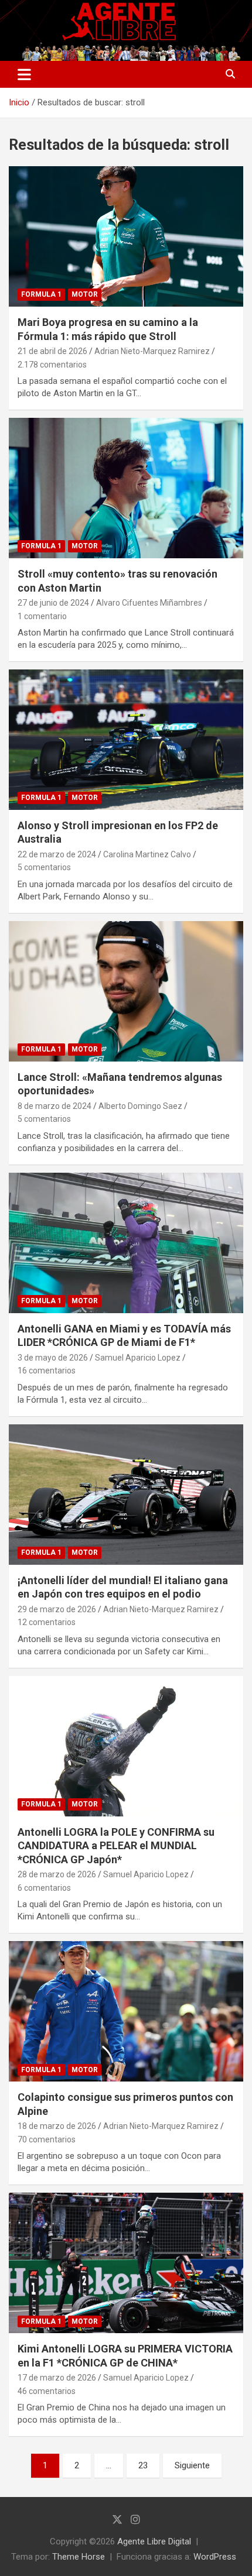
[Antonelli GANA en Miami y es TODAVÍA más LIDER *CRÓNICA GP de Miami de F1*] (126, 1243)
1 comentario (42, 616)
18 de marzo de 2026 (57, 2126)
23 (143, 2465)
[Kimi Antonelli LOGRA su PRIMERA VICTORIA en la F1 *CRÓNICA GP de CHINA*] (126, 2263)
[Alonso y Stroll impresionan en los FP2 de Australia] (126, 739)
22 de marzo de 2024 (57, 854)
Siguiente (192, 2465)
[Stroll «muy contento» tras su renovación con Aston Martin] (126, 488)
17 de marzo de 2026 (57, 2378)
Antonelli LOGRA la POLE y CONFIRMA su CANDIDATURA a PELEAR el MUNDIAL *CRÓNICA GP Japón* (116, 1846)
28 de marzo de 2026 (57, 1874)
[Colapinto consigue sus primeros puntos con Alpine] (126, 2012)
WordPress (215, 2557)
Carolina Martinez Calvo (147, 854)
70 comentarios (47, 2139)
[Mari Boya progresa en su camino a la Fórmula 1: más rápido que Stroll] (126, 236)
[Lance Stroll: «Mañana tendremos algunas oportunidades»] (126, 991)
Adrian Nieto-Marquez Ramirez (152, 351)
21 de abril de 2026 (52, 351)
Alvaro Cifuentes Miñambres (149, 603)
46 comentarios (47, 2391)
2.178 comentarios (52, 365)
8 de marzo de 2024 (55, 1106)
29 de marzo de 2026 (57, 1609)
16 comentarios (47, 1371)
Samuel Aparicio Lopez (138, 1358)
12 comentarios (47, 1622)
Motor (85, 294)
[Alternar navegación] (24, 74)
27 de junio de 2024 (53, 603)
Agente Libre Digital (154, 2541)
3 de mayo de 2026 (53, 1358)
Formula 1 (41, 294)
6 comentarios (44, 1888)
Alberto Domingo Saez (140, 1106)
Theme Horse (79, 2557)
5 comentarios (44, 867)
